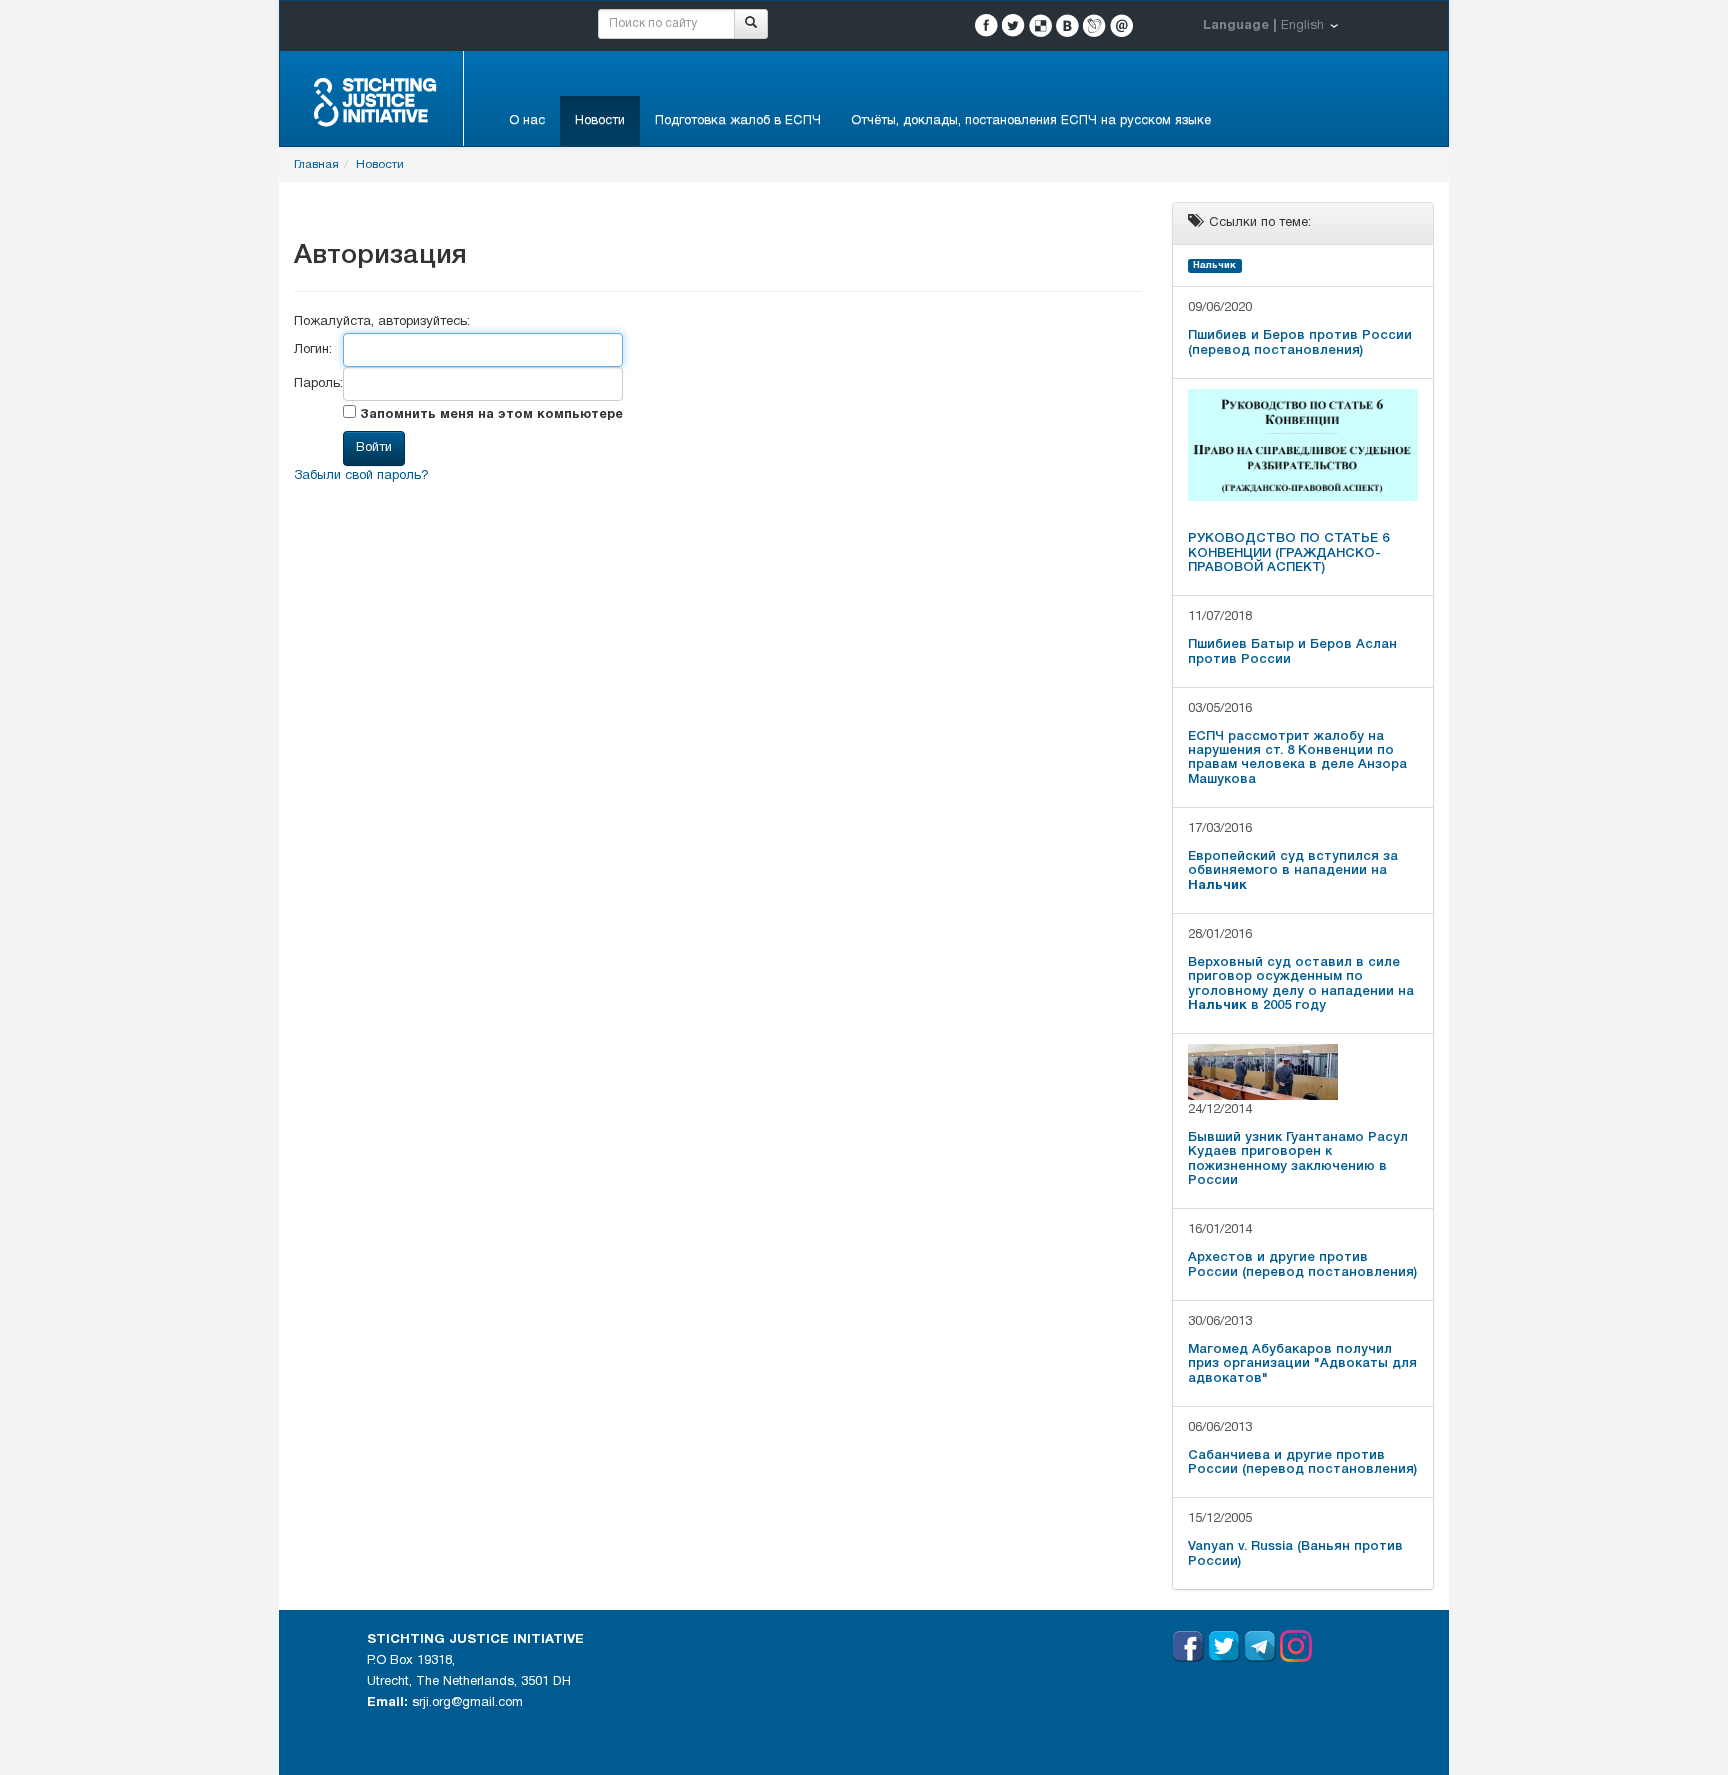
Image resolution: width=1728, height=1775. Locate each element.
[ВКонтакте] (1067, 25)
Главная (316, 164)
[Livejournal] (1094, 25)
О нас (527, 121)
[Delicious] (1040, 25)
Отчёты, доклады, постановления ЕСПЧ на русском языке (1031, 121)
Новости (600, 121)
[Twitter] (1013, 25)
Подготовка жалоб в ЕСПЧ (738, 121)
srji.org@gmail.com (467, 1703)
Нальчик (1214, 265)
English (1302, 26)
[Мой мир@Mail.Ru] (1121, 25)
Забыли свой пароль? (361, 476)
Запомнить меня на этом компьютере (489, 415)
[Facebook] (986, 25)
